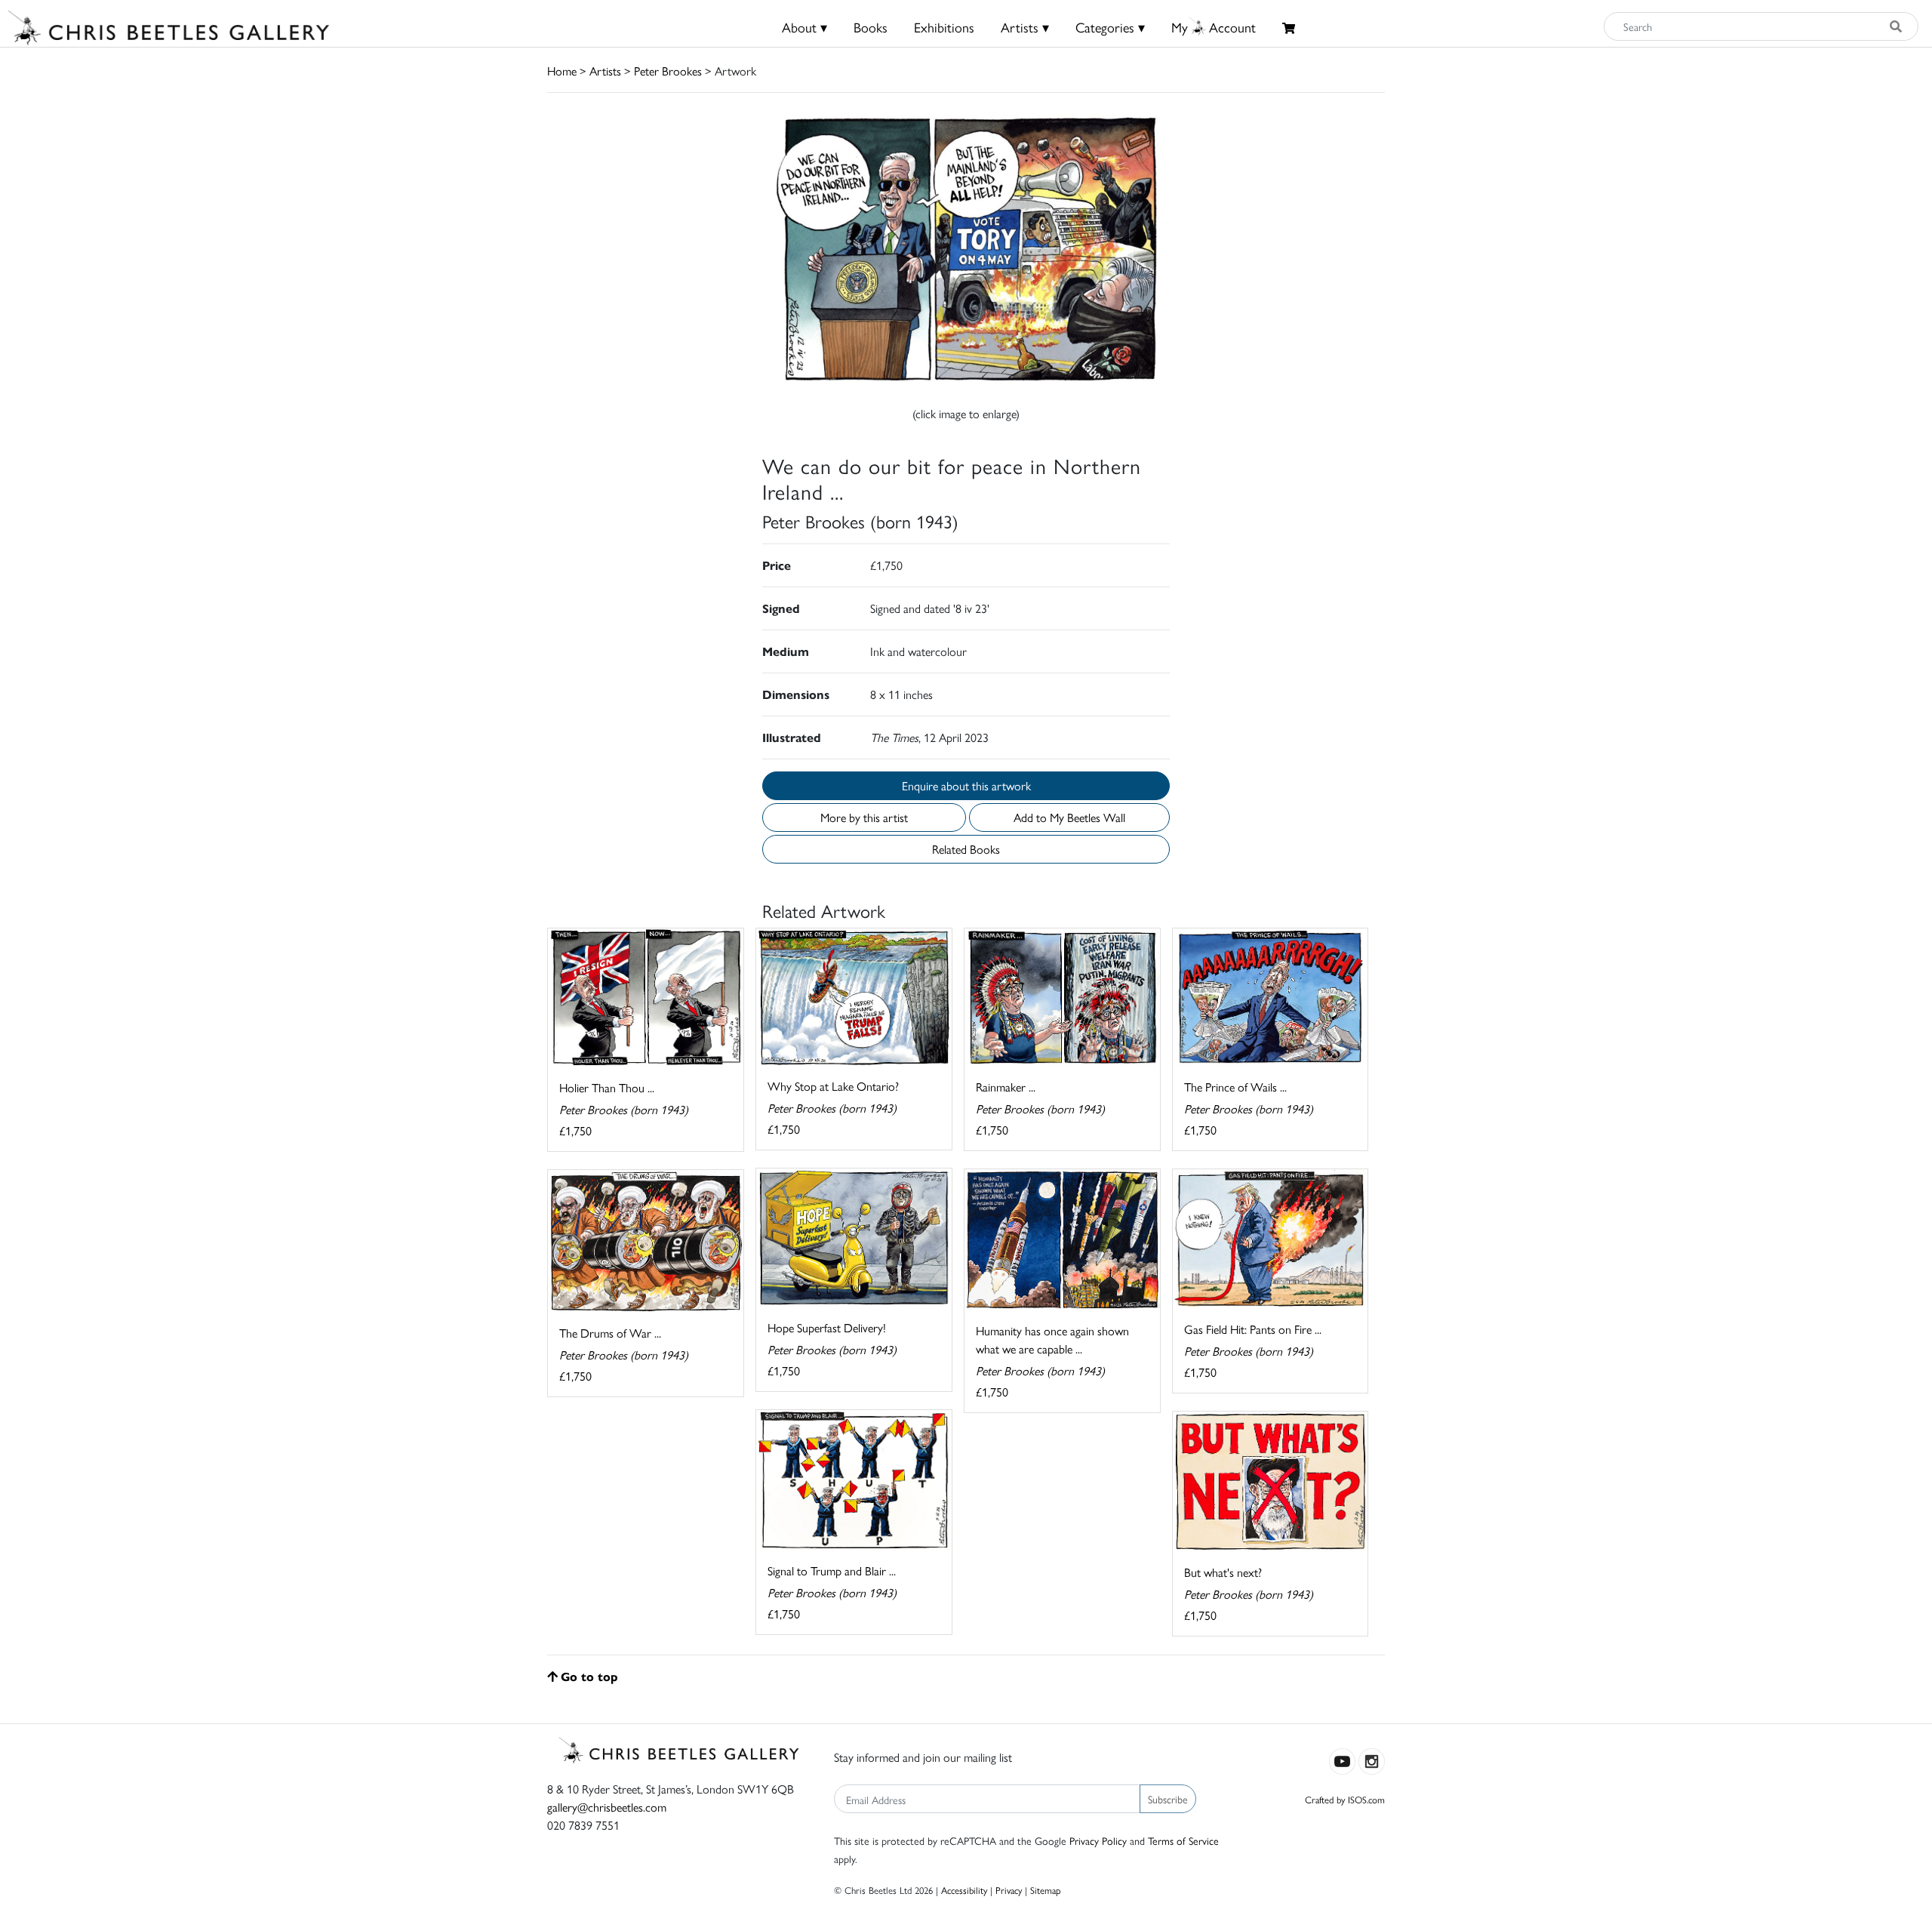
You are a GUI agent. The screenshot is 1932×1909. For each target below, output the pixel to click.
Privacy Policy (1098, 1840)
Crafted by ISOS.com (1345, 1799)
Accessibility (964, 1890)
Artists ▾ (1025, 27)
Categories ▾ (1110, 27)
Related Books (966, 849)
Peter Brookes (668, 71)
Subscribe (1168, 1799)
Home (562, 71)
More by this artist (864, 817)
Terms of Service (1183, 1840)
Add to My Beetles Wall (1069, 817)
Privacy (1009, 1890)
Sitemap (1046, 1890)
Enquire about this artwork (966, 785)
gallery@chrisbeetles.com (607, 1807)
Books (871, 27)
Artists (605, 71)
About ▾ (804, 27)
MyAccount (1214, 27)
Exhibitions (944, 27)
